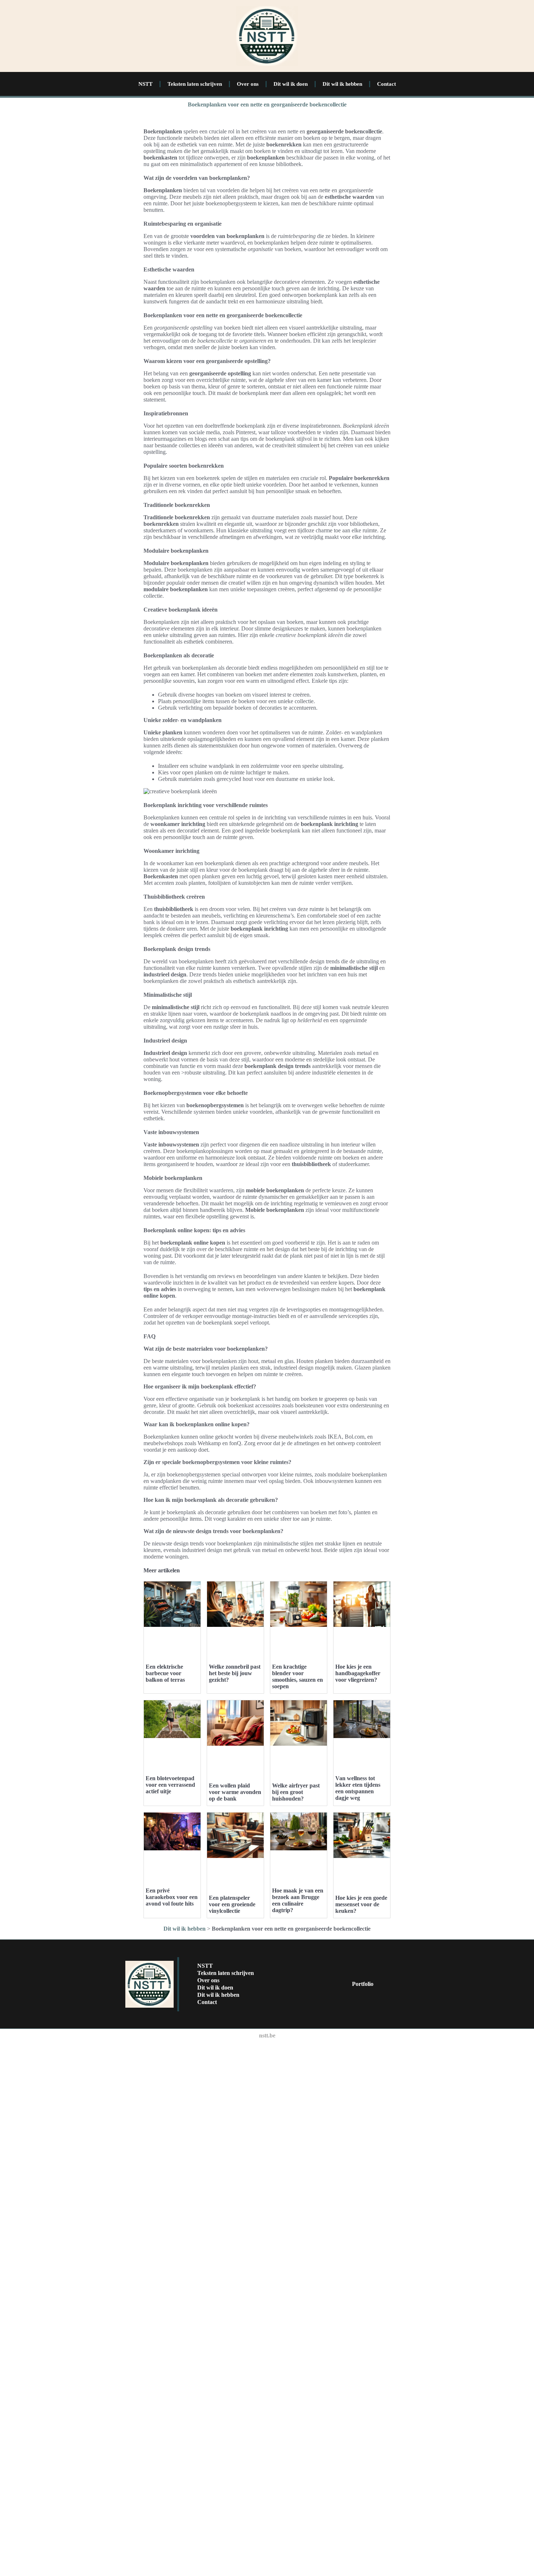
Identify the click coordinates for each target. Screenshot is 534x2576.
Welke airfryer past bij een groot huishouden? (296, 1792)
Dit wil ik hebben (342, 84)
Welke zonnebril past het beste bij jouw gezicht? (235, 1673)
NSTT (145, 84)
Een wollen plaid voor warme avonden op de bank (235, 1792)
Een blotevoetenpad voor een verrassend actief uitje (170, 1785)
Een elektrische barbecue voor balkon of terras (165, 1673)
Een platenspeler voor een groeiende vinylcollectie (232, 1904)
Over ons (248, 84)
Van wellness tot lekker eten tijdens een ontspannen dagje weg (358, 1788)
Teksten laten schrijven (195, 84)
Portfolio (363, 1984)
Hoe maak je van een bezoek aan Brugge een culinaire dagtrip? (298, 1900)
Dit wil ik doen (291, 84)
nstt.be (267, 2035)
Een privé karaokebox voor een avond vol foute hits (172, 1897)
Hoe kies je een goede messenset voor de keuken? (361, 1904)
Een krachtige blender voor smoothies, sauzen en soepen (298, 1676)
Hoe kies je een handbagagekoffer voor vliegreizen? (358, 1673)
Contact (387, 84)
